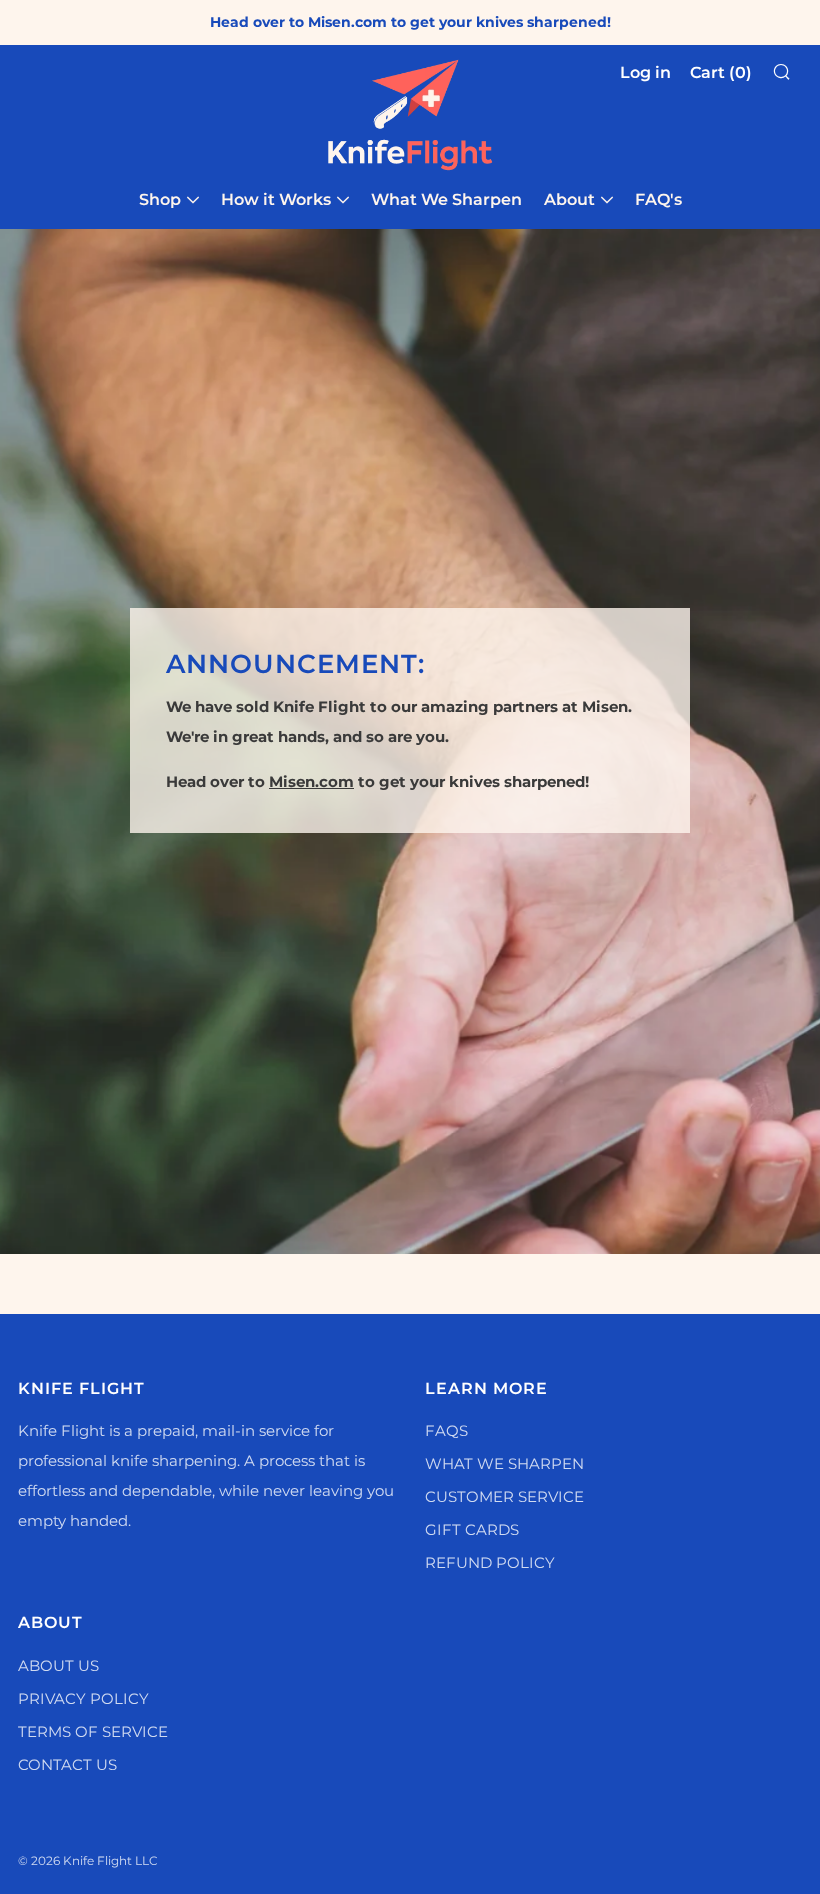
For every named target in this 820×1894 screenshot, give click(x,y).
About (569, 199)
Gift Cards (472, 1529)
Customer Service (504, 1496)
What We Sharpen (446, 199)
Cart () (721, 72)
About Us (58, 1665)
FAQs (446, 1430)
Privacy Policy (83, 1698)
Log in (645, 72)
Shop (160, 199)
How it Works (276, 199)
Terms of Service (93, 1731)
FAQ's (658, 199)
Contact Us (67, 1764)
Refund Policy (490, 1562)
